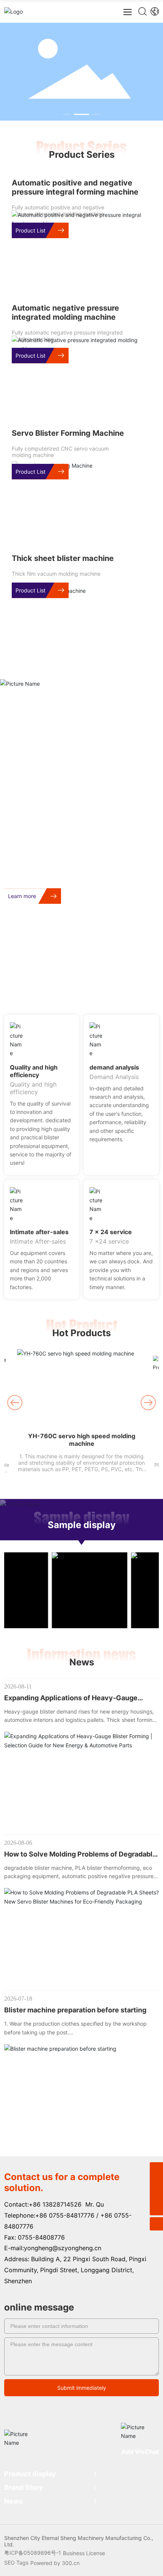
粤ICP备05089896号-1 (33, 2553)
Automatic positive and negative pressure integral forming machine (75, 187)
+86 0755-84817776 (65, 2215)
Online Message (120, 986)
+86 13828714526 (55, 2204)
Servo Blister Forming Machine (68, 433)
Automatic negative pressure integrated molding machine (65, 313)
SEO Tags (16, 2563)
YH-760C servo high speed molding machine (82, 1440)
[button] (67, 114)
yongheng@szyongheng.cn (63, 2248)
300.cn (71, 2563)
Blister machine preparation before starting (75, 2010)
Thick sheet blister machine (63, 558)
